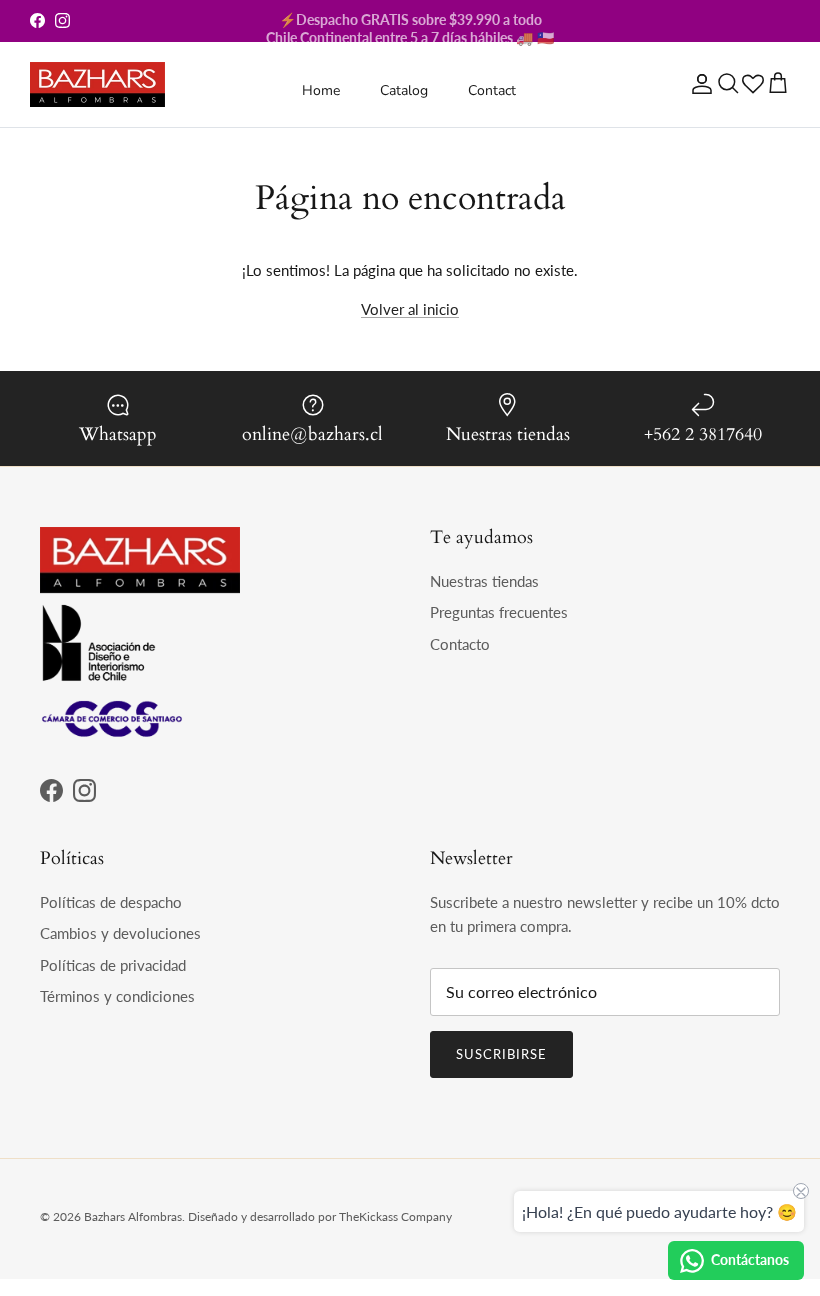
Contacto (460, 644)
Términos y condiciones (117, 996)
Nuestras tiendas (484, 581)
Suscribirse (501, 1054)
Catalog (404, 90)
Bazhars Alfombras (133, 1216)
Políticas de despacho (111, 902)
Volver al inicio (410, 309)
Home (321, 90)
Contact (492, 90)
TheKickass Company (395, 1216)
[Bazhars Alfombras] (97, 84)
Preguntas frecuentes (499, 612)
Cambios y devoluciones (120, 933)
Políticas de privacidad (113, 965)
